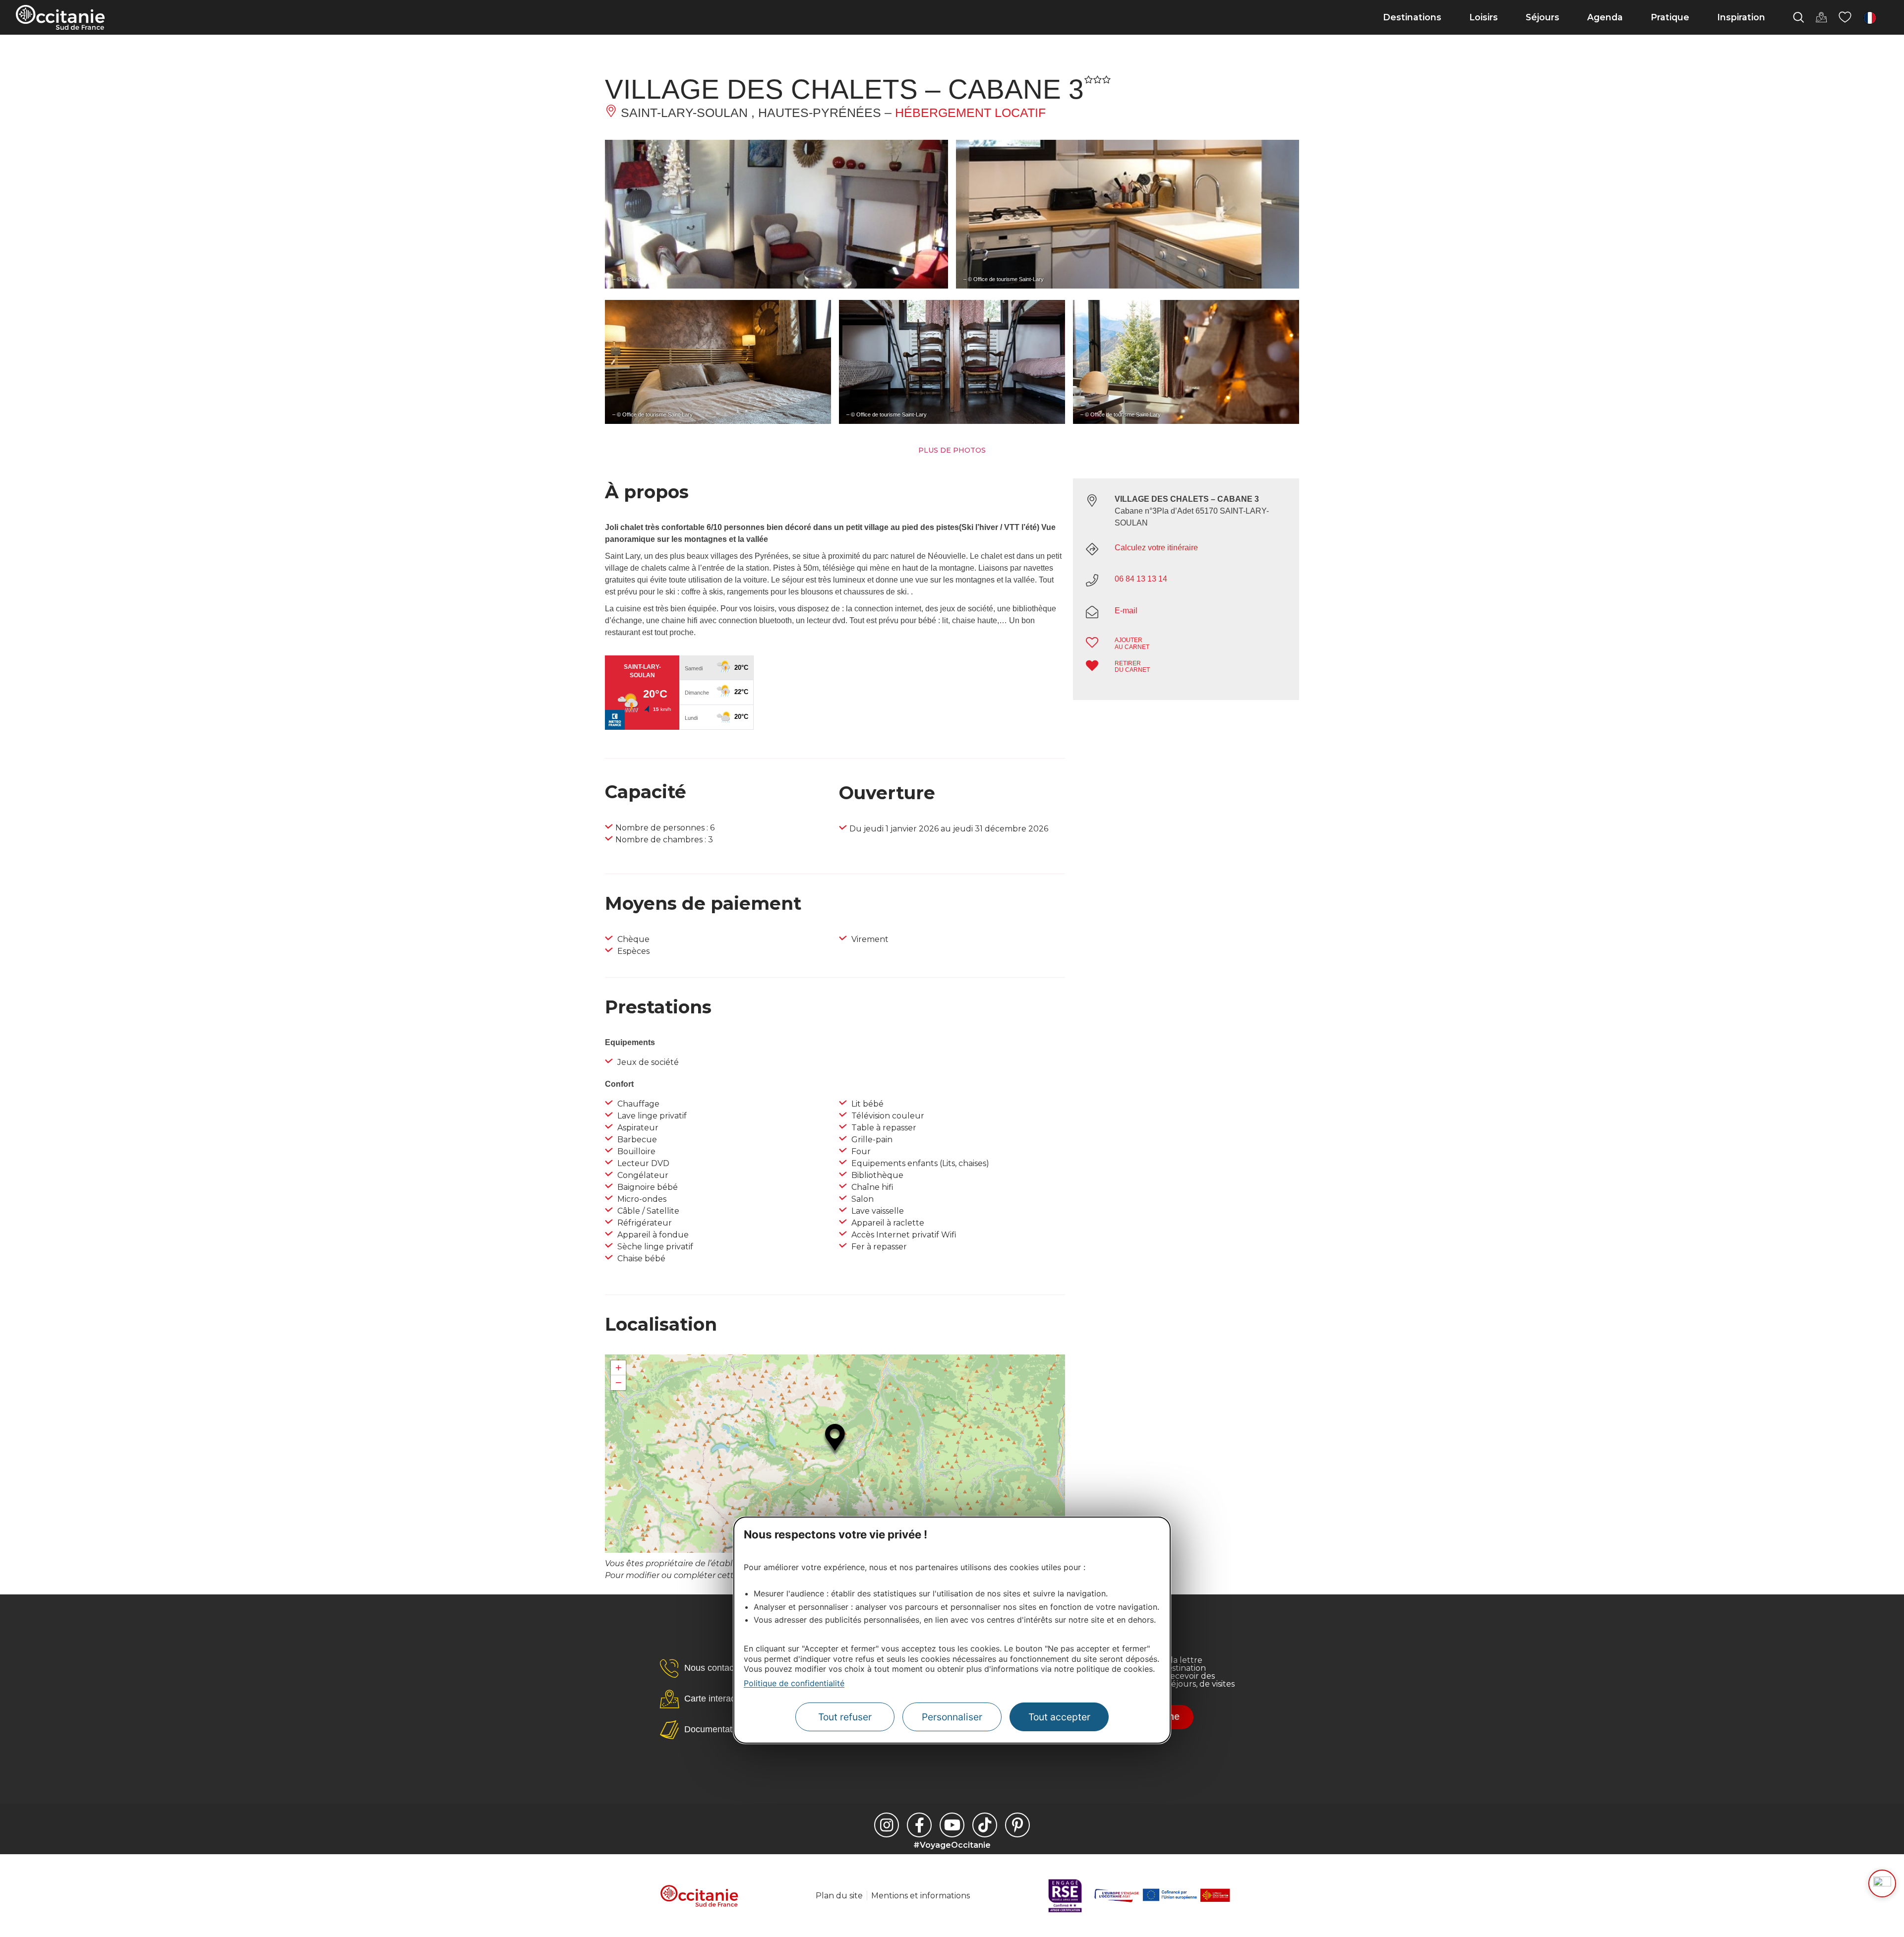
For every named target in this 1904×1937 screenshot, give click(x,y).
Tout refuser (845, 1717)
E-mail (1126, 611)
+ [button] (619, 1368)
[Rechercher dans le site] (1798, 17)
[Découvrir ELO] (1882, 1883)
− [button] (619, 1382)
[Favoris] (1845, 17)
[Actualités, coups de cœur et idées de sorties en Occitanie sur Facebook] (919, 1825)
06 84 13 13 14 (1141, 579)
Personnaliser (952, 1717)
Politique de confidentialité (794, 1684)
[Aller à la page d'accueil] (60, 17)
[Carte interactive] (1821, 17)
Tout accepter (1059, 1717)
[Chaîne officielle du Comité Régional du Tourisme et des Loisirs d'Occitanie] (952, 1825)
